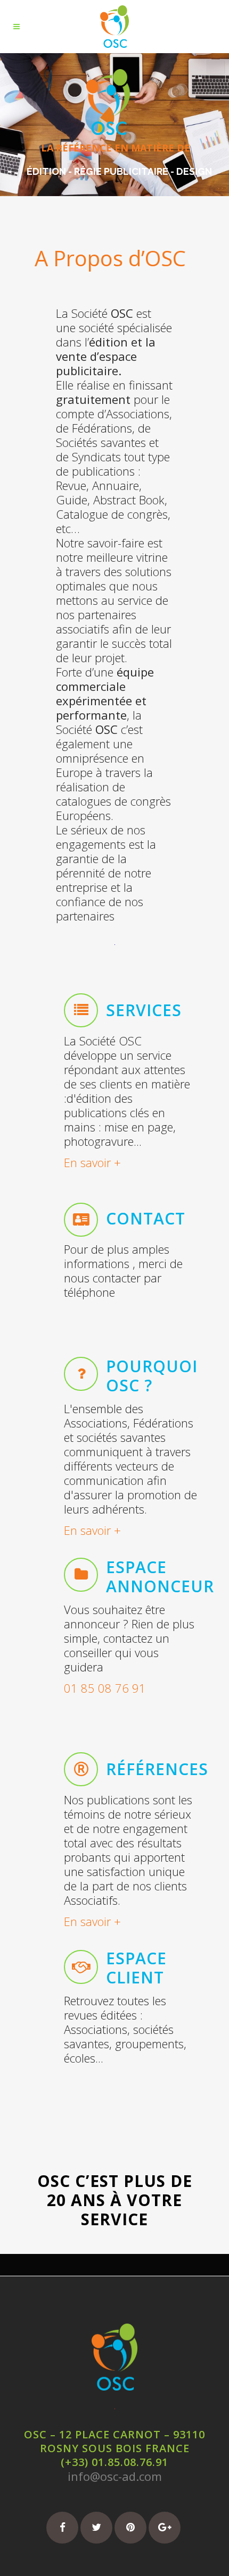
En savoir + (92, 1162)
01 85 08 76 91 (105, 1688)
